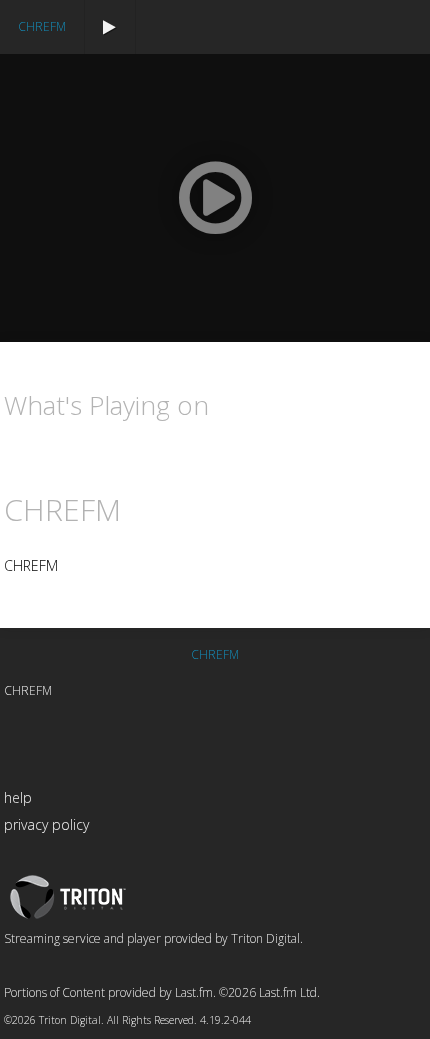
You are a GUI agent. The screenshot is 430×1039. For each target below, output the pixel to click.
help (18, 797)
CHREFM (42, 26)
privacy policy (46, 824)
